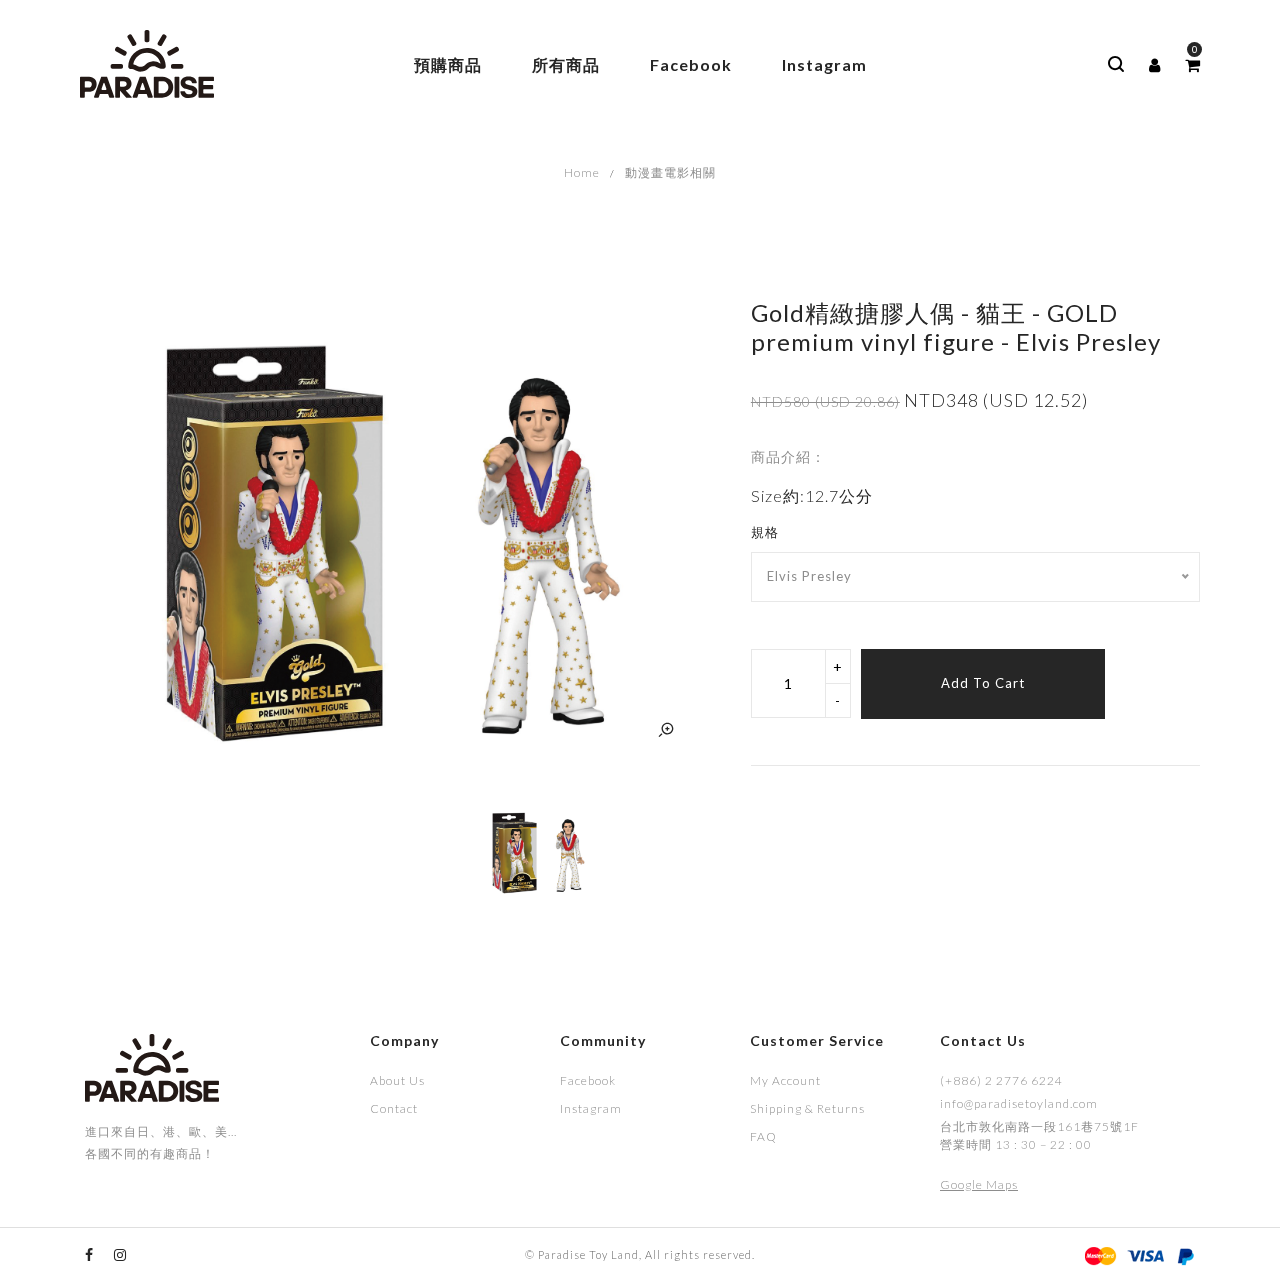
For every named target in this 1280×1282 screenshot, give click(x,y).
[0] (1192, 65)
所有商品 (566, 64)
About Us (397, 1080)
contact (394, 1108)
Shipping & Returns (807, 1108)
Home (582, 172)
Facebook (691, 64)
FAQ (763, 1136)
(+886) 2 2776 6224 (1001, 1080)
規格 (765, 532)
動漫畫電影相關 (670, 172)
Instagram (824, 64)
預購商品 (448, 64)
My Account (785, 1080)
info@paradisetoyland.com (1019, 1103)
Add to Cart (983, 683)
